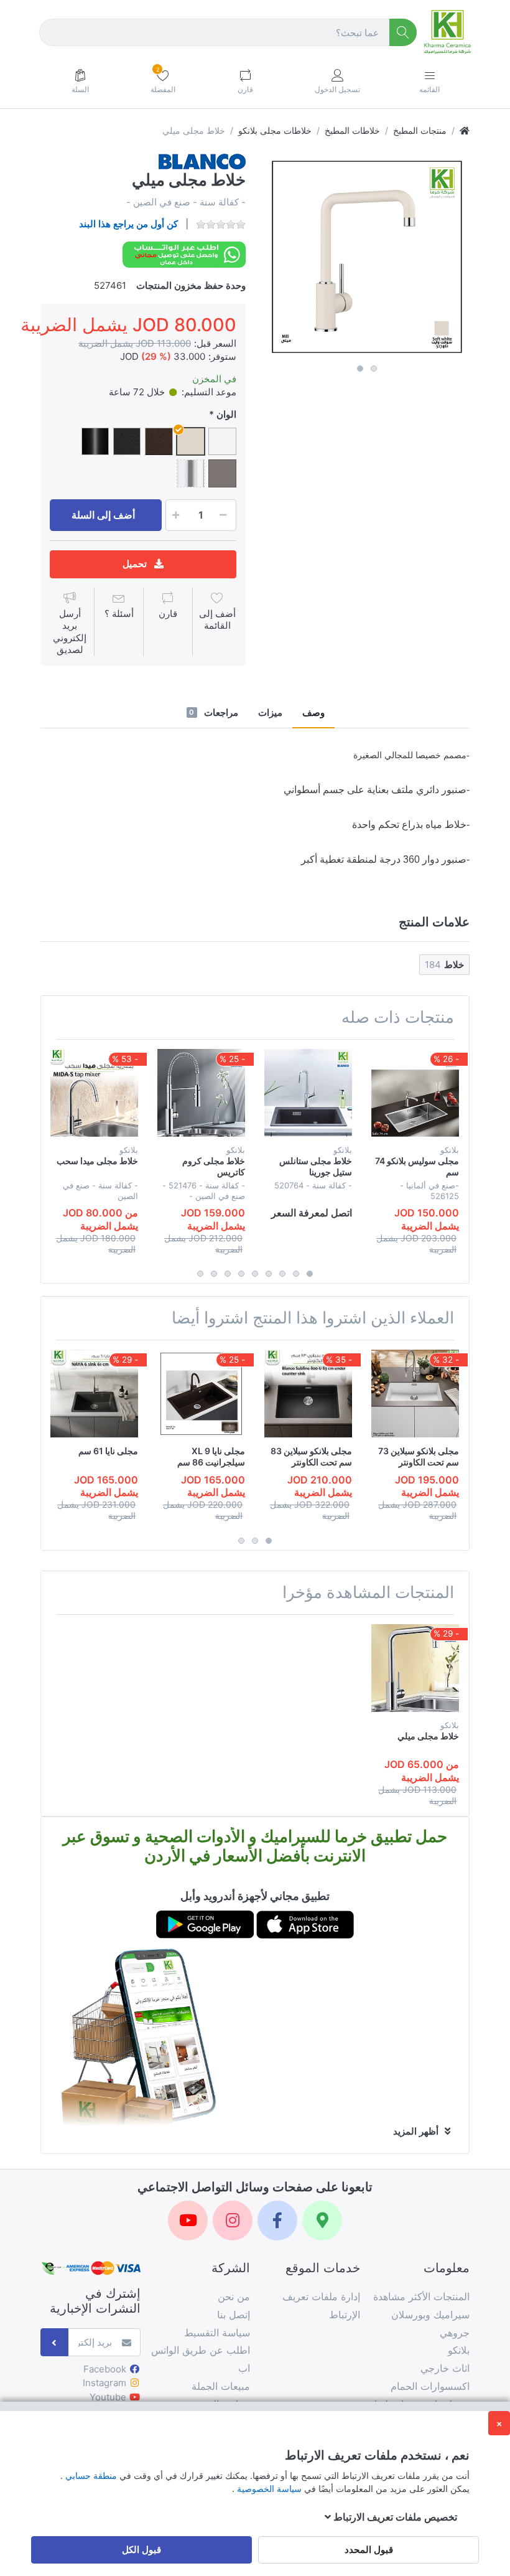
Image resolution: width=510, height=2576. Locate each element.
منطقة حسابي (90, 2475)
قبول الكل (141, 2550)
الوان (226, 414)
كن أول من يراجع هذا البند (128, 224)
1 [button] (360, 369)
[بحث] (403, 33)
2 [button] (374, 369)
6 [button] (241, 1274)
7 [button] (228, 1274)
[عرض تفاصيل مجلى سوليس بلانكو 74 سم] (415, 1093)
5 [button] (255, 1274)
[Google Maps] (322, 2221)
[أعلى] (465, 130)
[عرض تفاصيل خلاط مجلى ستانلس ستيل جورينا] (308, 1093)
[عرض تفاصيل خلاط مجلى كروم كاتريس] (201, 1093)
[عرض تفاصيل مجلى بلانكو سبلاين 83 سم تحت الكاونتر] (308, 1394)
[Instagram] (233, 2221)
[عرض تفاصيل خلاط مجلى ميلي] (415, 1668)
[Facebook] (277, 2221)
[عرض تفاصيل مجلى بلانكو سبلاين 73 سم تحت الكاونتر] (415, 1394)
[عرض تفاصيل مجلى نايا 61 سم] (94, 1394)
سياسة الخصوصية (268, 2489)
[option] (367, 256)
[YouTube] (188, 2221)
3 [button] (282, 1274)
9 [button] (200, 1274)
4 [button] (269, 1274)
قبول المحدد (369, 2550)
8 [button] (214, 1274)
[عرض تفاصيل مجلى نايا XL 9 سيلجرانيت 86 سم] (201, 1394)
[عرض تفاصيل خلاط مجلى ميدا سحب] (94, 1093)
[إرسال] (54, 2342)
